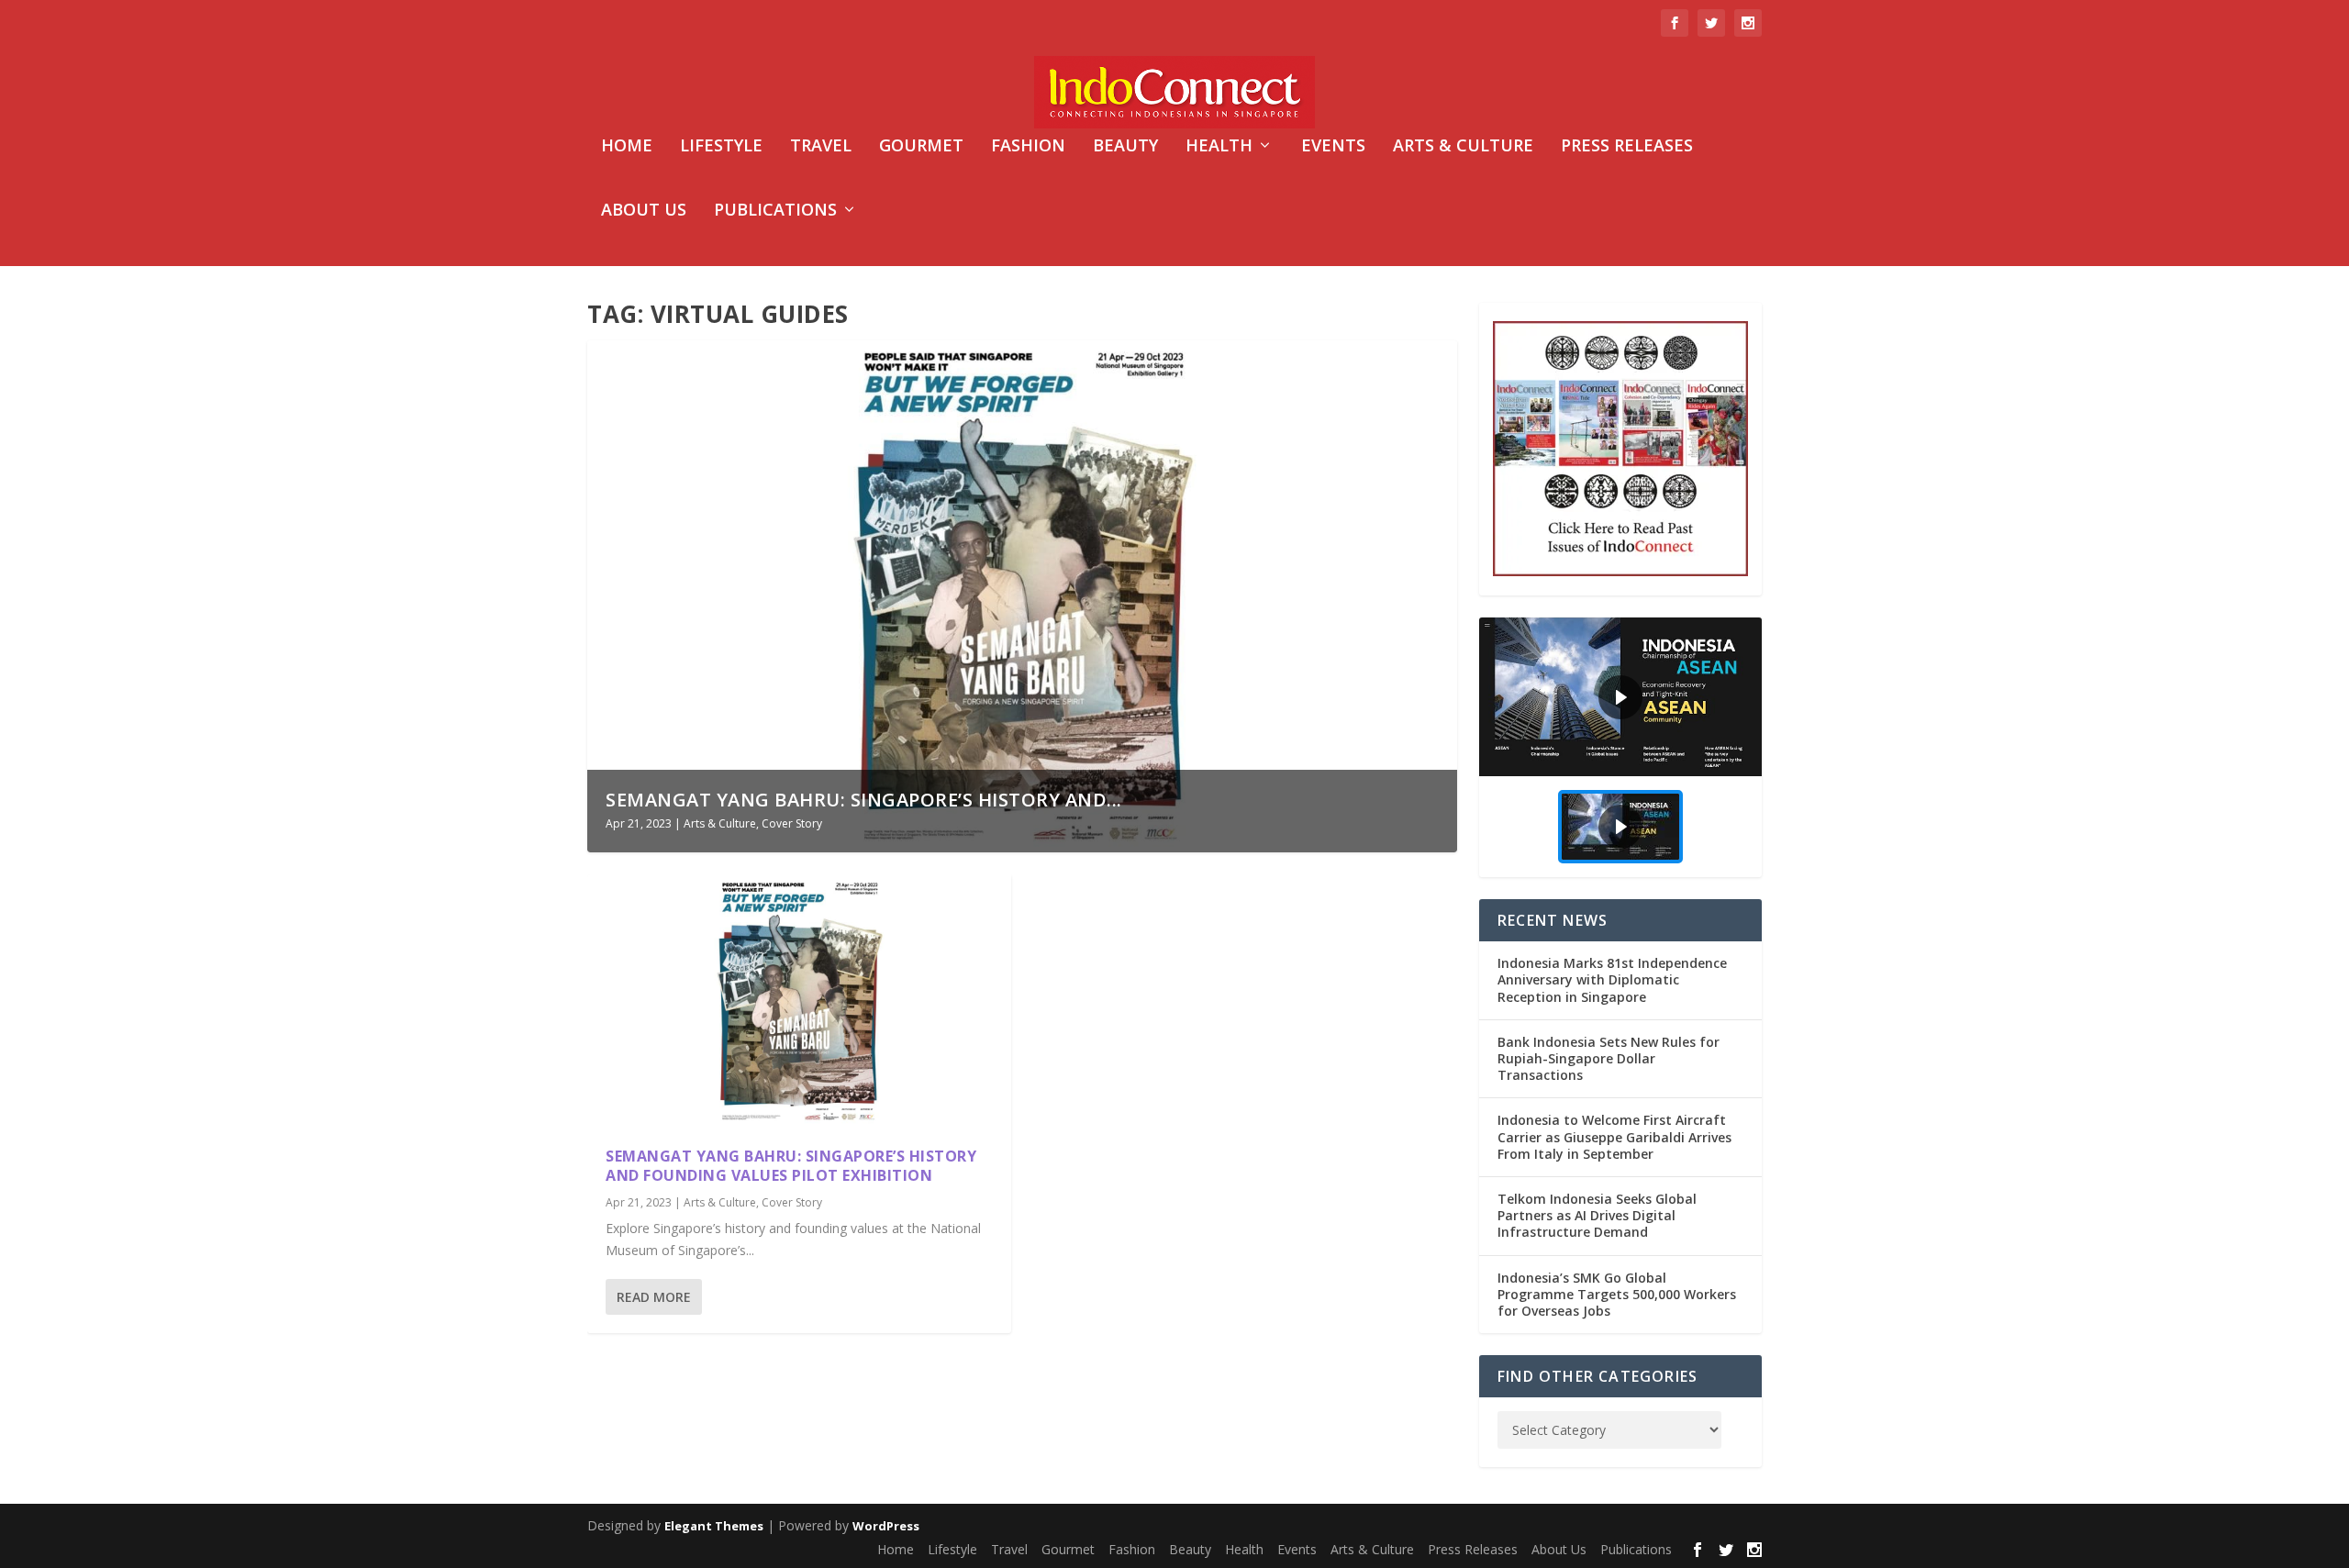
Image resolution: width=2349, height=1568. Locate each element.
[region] (1620, 747)
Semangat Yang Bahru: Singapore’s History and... (864, 800)
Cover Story (792, 823)
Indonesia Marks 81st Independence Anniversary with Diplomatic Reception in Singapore (1612, 979)
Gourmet (921, 147)
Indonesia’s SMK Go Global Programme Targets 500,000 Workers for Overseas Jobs (1617, 1294)
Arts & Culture (1463, 147)
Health (1219, 147)
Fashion (1028, 147)
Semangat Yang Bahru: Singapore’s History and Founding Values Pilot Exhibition (791, 1166)
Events (1333, 147)
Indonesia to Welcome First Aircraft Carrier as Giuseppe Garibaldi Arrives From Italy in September (1614, 1136)
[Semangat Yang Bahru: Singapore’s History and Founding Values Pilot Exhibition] (799, 1001)
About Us (644, 211)
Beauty (1125, 147)
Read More (654, 1297)
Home (627, 147)
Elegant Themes (714, 1526)
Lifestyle (721, 147)
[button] (1620, 697)
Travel (821, 147)
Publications (775, 211)
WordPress (886, 1526)
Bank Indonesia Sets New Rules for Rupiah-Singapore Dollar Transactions (1609, 1058)
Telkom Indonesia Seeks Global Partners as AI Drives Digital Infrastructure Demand (1597, 1215)
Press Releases (1627, 147)
